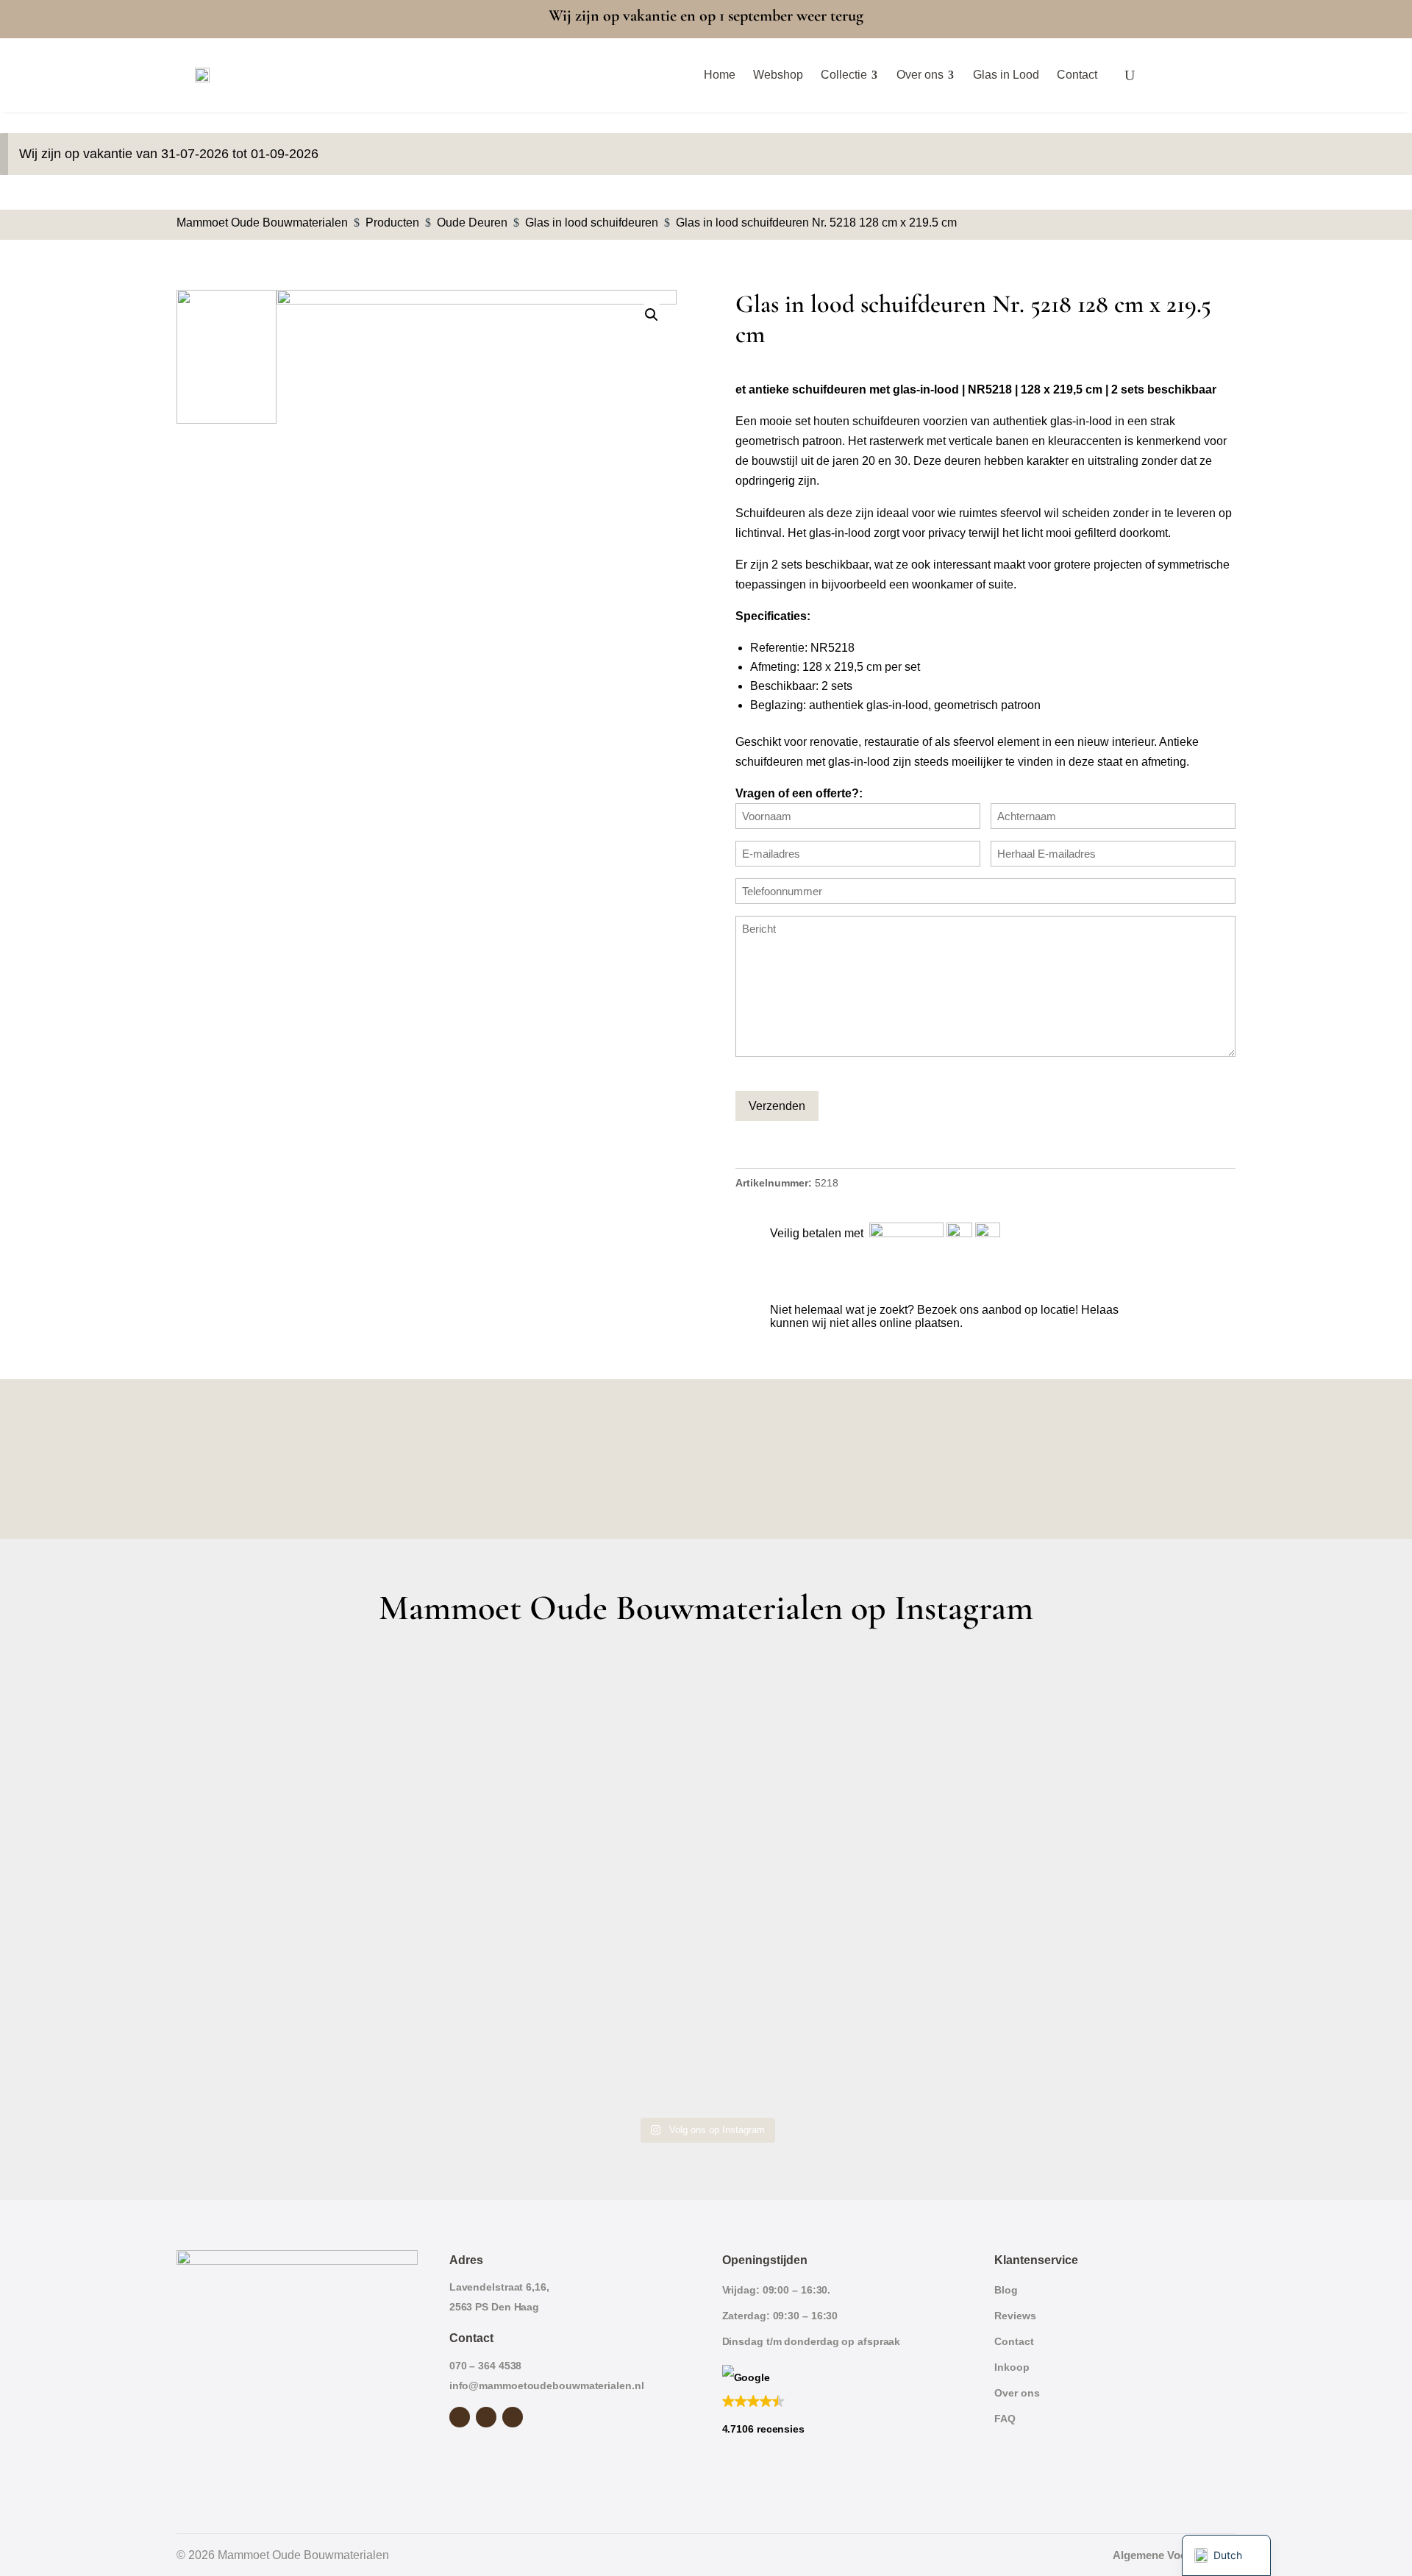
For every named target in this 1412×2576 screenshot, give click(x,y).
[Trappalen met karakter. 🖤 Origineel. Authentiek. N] (1106, 2033)
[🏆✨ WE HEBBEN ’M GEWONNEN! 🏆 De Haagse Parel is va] (839, 1728)
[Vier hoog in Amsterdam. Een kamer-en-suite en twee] (573, 1728)
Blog (1006, 2290)
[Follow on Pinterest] (513, 2417)
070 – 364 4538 (486, 2366)
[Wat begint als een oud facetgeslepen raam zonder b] (1106, 1880)
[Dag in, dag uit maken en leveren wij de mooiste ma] (306, 1728)
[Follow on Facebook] (460, 2417)
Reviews (1015, 2316)
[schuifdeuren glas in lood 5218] (477, 557)
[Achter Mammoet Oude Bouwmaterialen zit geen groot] (306, 2033)
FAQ (1005, 2419)
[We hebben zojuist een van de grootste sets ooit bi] (839, 1880)
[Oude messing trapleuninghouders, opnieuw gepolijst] (839, 2033)
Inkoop (1012, 2367)
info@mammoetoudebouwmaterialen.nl (547, 2385)
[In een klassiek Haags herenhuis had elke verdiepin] (573, 2033)
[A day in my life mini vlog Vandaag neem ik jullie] (306, 1880)
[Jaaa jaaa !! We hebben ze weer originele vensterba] (573, 1880)
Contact (1014, 2341)
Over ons (1017, 2393)
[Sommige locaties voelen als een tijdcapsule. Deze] (1106, 1728)
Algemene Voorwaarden (1174, 2555)
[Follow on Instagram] (486, 2417)
